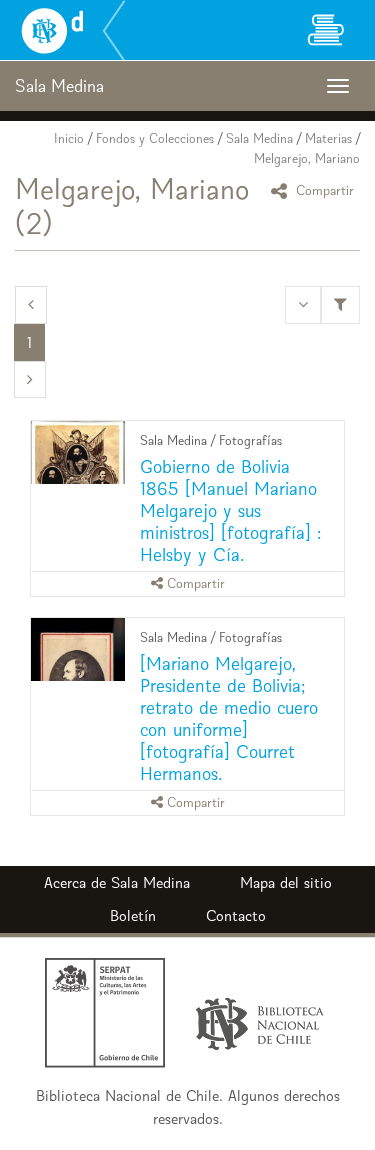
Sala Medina (259, 138)
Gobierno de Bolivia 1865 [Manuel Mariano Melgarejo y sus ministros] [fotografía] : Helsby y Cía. (230, 510)
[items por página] (303, 304)
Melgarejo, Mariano (307, 158)
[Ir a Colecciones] (325, 30)
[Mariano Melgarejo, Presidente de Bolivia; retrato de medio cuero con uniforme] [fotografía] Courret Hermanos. (229, 718)
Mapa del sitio (286, 882)
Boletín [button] (133, 915)
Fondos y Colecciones (155, 138)
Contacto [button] (236, 915)
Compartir (323, 190)
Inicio (69, 138)
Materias (328, 138)
